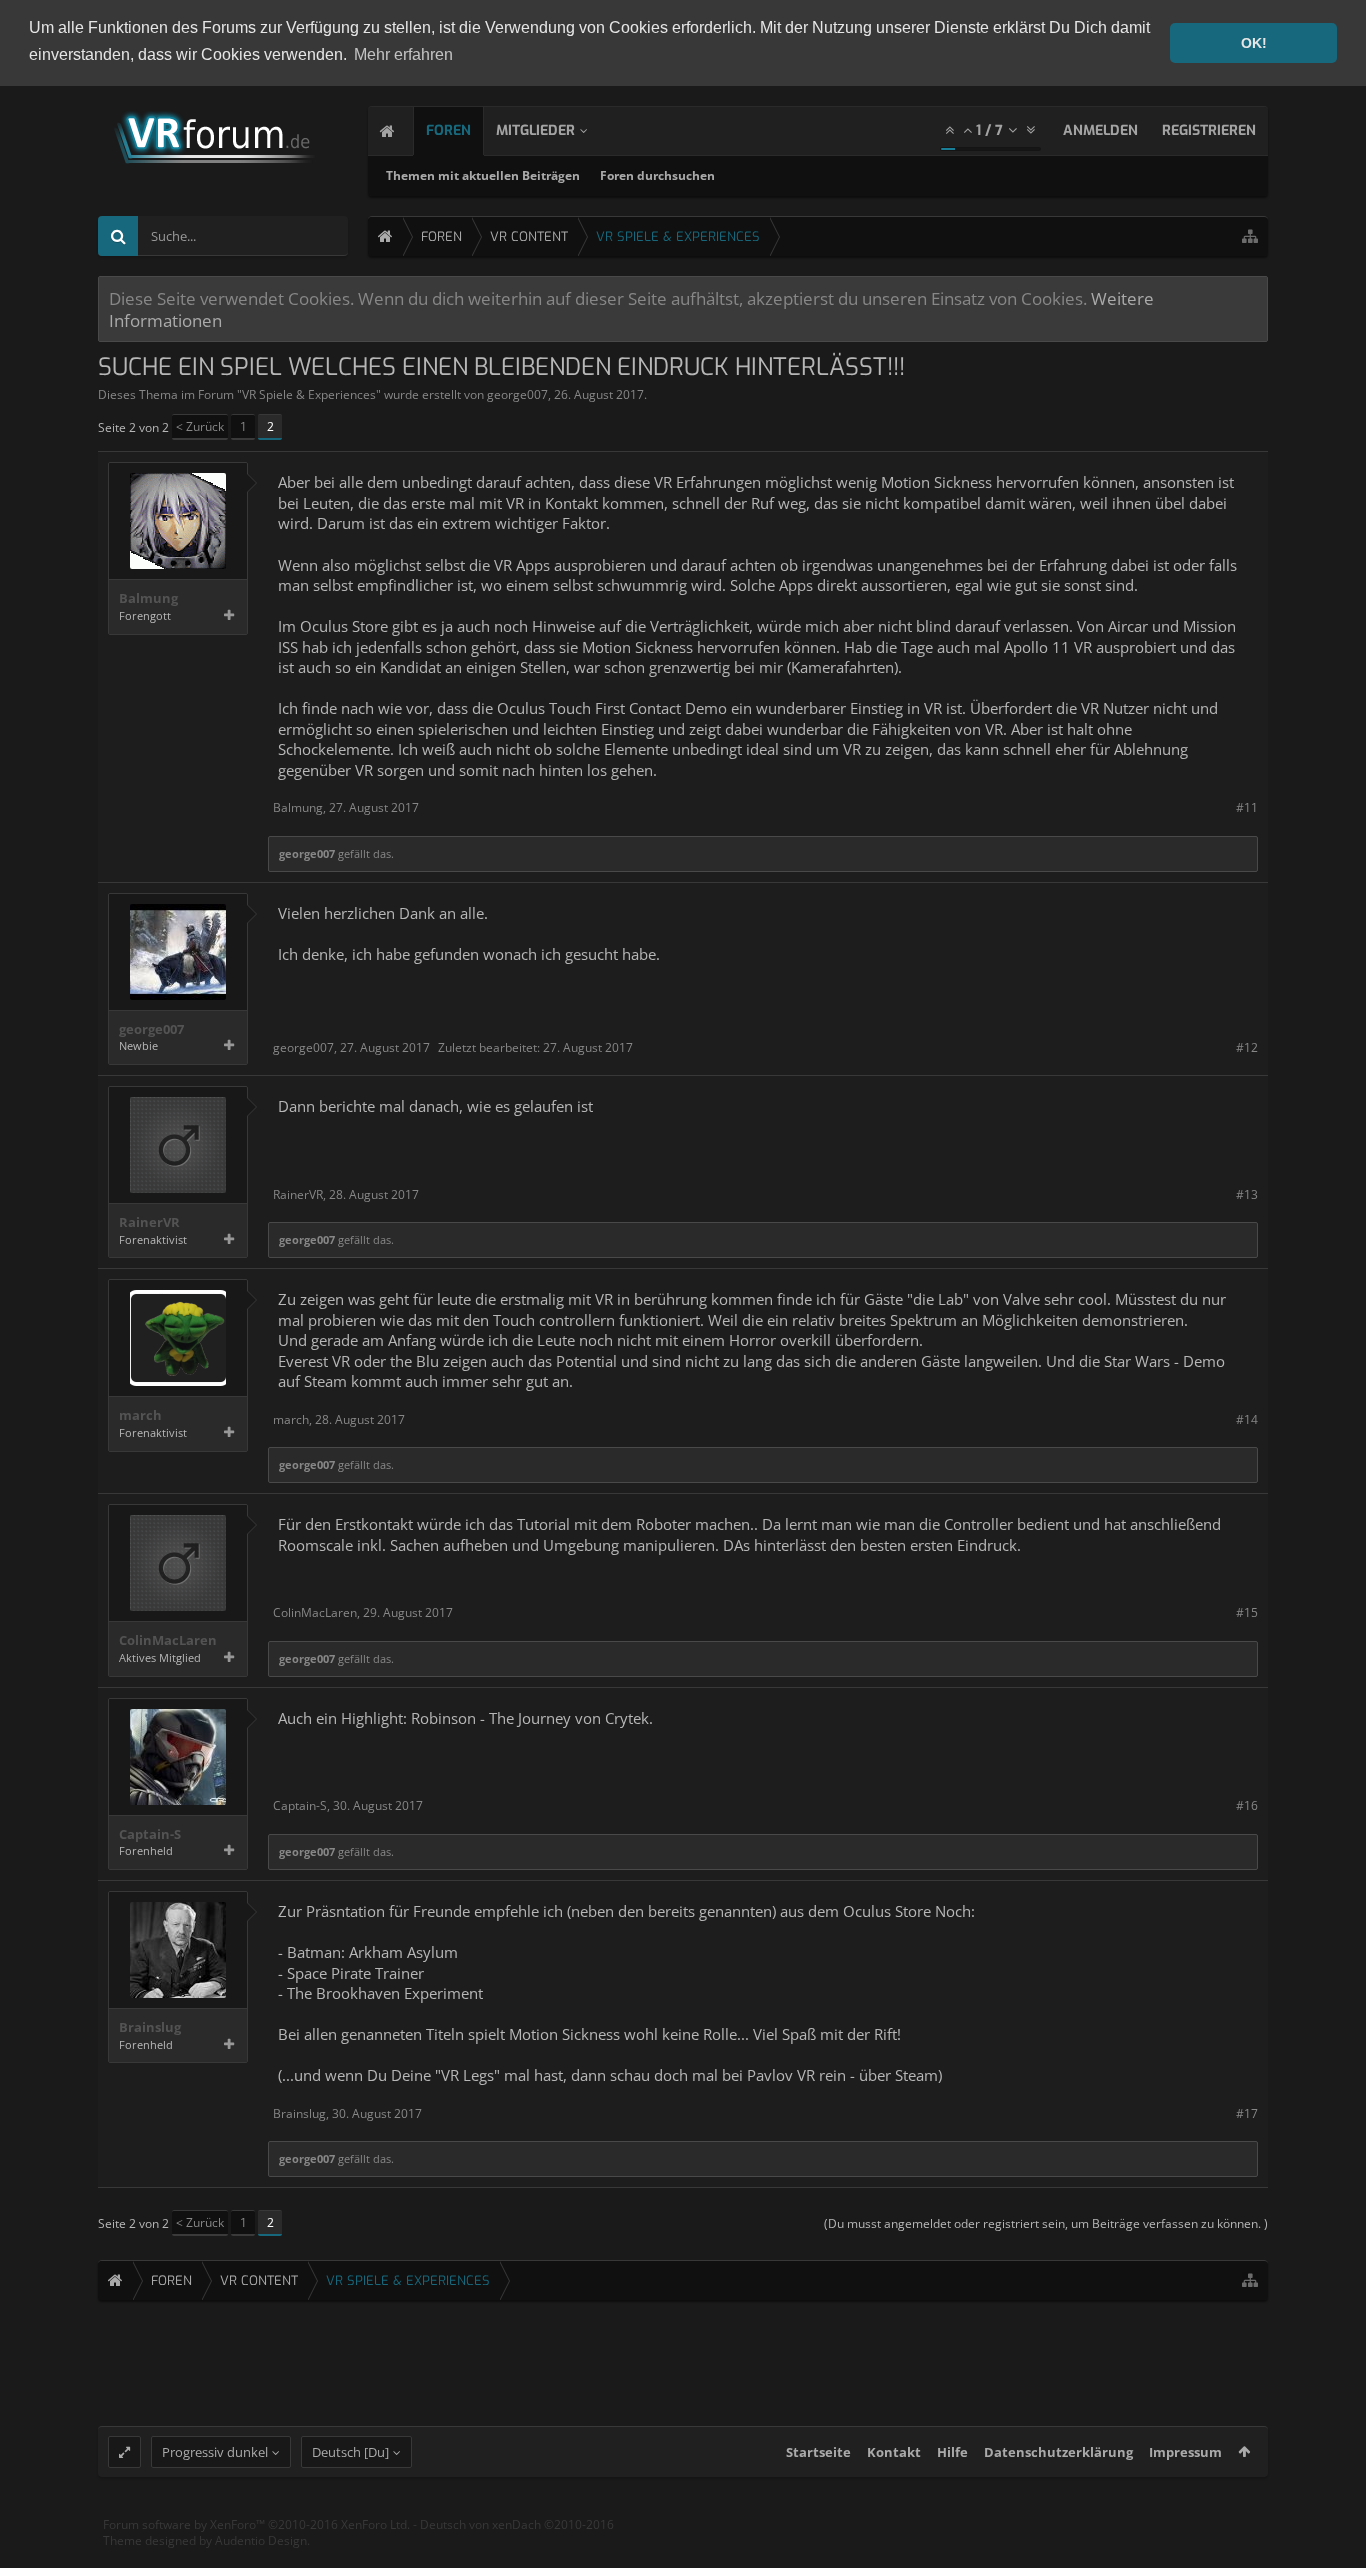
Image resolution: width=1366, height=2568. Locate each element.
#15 (1247, 1612)
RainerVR (149, 1222)
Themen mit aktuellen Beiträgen (483, 175)
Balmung (148, 598)
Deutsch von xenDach (517, 2524)
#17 (1247, 2113)
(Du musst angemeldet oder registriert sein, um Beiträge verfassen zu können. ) (1046, 2223)
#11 (1247, 807)
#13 (1247, 1194)
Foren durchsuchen (657, 175)
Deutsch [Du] (350, 2452)
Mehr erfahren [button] (403, 54)
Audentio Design (261, 2540)
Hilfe (952, 2452)
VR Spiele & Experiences (309, 394)
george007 (517, 394)
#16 (1247, 1805)
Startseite (818, 2452)
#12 (1247, 1047)
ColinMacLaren (168, 1640)
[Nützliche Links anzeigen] (1250, 236)
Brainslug (150, 2027)
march (140, 1415)
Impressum (1185, 2452)
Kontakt (894, 2452)
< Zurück (200, 426)
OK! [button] (1254, 43)
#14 (1247, 1419)
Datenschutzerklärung (1058, 2452)
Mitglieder (535, 130)
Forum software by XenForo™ (256, 2524)
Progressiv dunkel (215, 2452)
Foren (448, 130)
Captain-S (150, 1834)
